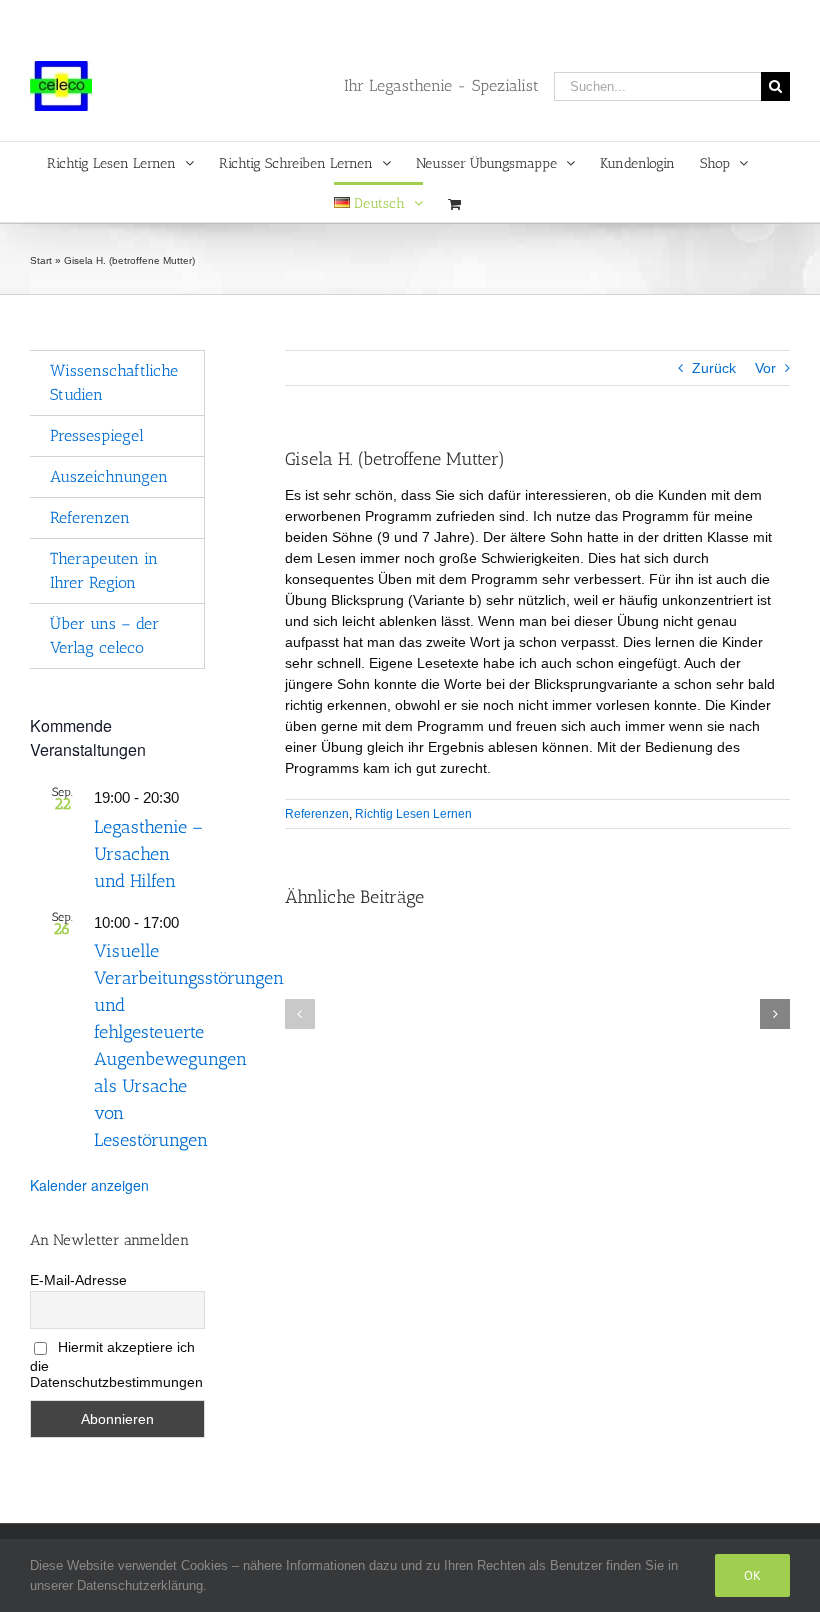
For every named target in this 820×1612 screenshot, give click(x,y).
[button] (300, 1014)
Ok (752, 1575)
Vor (765, 368)
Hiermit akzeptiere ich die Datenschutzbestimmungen (116, 1364)
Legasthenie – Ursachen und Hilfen (148, 854)
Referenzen (317, 814)
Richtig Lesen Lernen (413, 814)
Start (41, 260)
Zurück (714, 368)
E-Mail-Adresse (78, 1280)
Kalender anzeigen (89, 1185)
